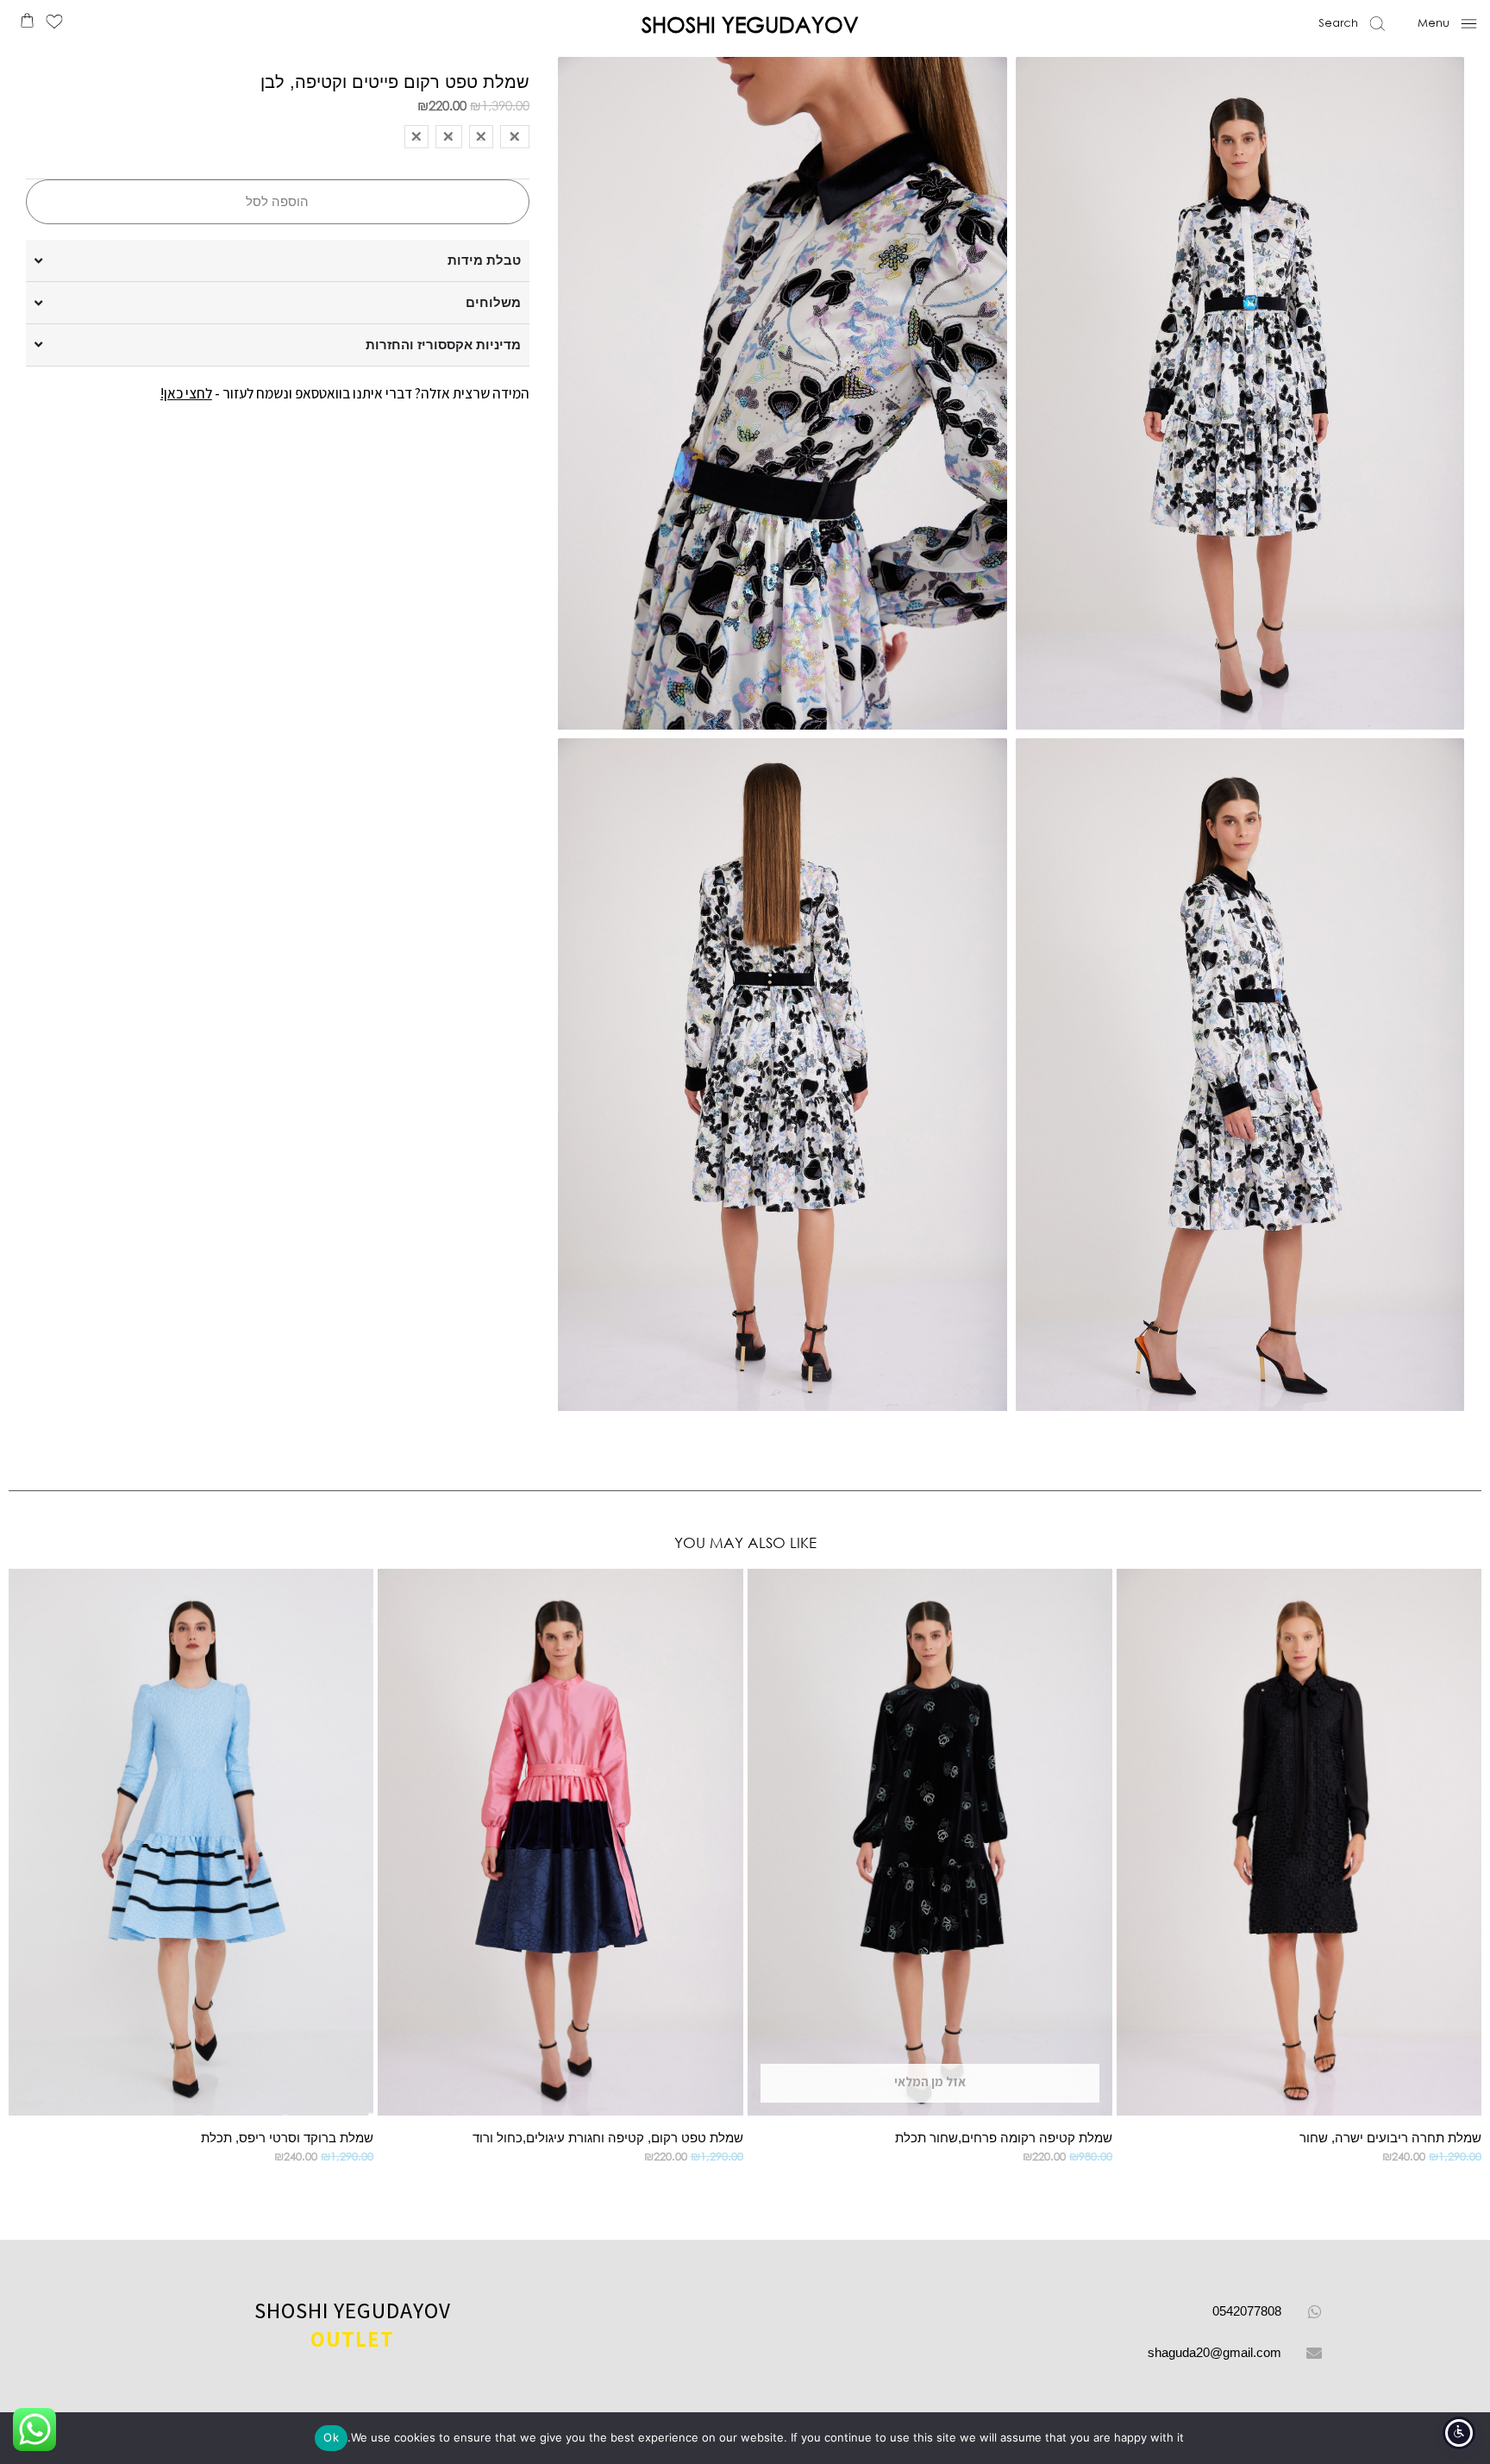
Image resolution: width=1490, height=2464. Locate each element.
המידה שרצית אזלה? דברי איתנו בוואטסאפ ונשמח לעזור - (345, 393)
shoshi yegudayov (353, 2325)
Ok (331, 2437)
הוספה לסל (277, 201)
